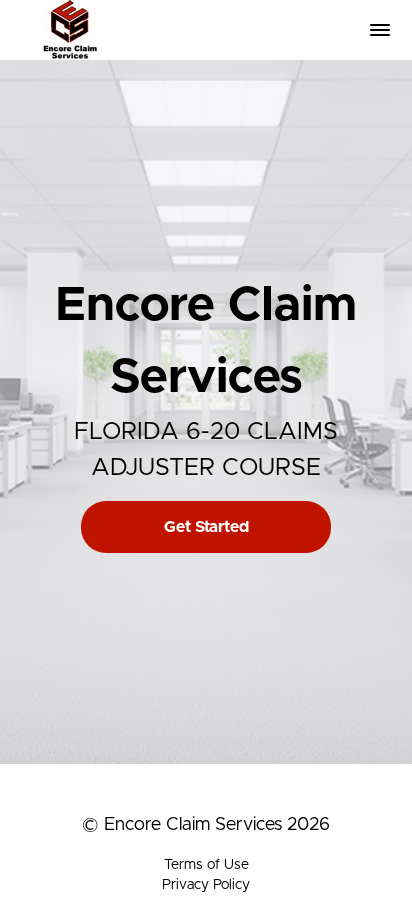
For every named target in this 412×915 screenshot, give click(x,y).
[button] (380, 30)
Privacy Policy (206, 885)
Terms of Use (206, 865)
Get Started (206, 527)
